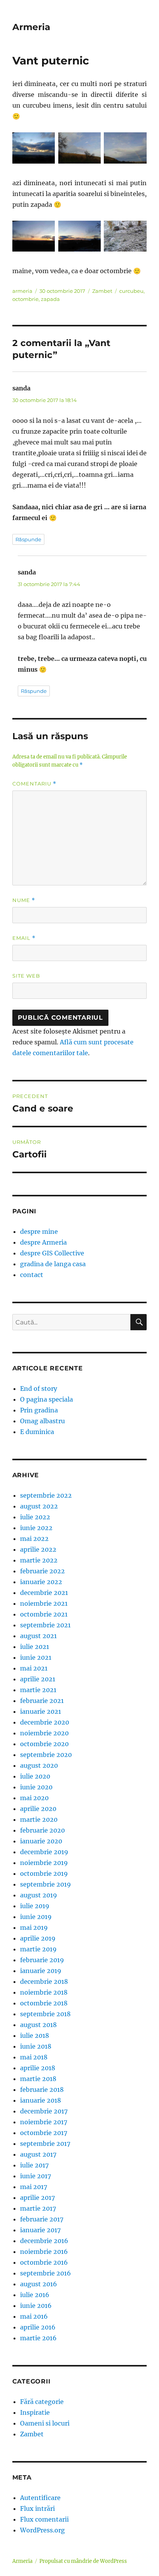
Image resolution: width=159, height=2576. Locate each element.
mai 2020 (34, 1798)
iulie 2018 (35, 2035)
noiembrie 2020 (44, 1733)
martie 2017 (38, 2208)
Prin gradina (39, 1410)
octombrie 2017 (44, 2133)
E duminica (37, 1432)
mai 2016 (34, 2316)
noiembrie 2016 (44, 2252)
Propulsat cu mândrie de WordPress (83, 2561)
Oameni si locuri (45, 2423)
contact (32, 1275)
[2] (80, 148)
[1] (34, 148)
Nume (24, 900)
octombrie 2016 (44, 2262)
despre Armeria (43, 1242)
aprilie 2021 (38, 1679)
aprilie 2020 (38, 1809)
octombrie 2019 (44, 1873)
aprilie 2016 (38, 2327)
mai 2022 (34, 1539)
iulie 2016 (35, 2295)
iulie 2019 (35, 1906)
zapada (50, 299)
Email (24, 938)
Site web (26, 976)
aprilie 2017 (37, 2198)
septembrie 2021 (45, 1625)
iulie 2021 (35, 1647)
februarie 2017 (42, 2219)
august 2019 (39, 1895)
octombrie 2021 (44, 1614)
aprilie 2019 (38, 1938)
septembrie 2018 (45, 2014)
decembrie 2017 (44, 2111)
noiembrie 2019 (44, 1863)
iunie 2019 (36, 1917)
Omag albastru (42, 1421)
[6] (125, 236)
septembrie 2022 (46, 1495)
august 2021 (38, 1636)
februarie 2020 (42, 1830)
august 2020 (39, 1765)
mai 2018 (34, 2057)
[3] (125, 148)
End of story (39, 1389)
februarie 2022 (42, 1571)
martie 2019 (38, 1949)
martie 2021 (38, 1690)
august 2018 (38, 2025)
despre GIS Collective (52, 1253)
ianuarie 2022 (41, 1582)
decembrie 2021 (44, 1593)
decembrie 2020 (45, 1722)
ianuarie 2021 (41, 1711)
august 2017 (38, 2154)
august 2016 (39, 2284)
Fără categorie (42, 2402)
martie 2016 (38, 2338)
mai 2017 (34, 2187)
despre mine (39, 1231)
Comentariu (34, 784)
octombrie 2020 (44, 1744)
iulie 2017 (34, 2165)
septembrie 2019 (46, 1884)
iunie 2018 (36, 2046)
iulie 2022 (35, 1517)
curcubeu (131, 291)
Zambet (102, 291)
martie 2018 (38, 2079)
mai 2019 (34, 1927)
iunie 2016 (36, 2306)
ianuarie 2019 (41, 1971)
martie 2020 (39, 1819)
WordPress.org (42, 2530)
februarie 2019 (42, 1960)
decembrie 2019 (44, 1852)
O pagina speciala (47, 1399)
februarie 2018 (42, 2090)
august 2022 (39, 1506)
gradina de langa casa (53, 1264)
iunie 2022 (36, 1528)
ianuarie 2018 (41, 2100)
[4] (34, 236)
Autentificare (40, 2498)
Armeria (31, 27)
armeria (22, 291)
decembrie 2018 (44, 1981)
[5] (80, 236)
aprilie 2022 (38, 1549)
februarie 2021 (42, 1701)
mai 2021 (34, 1668)
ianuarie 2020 (41, 1841)
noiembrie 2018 (44, 1992)
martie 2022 (39, 1560)
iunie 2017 (36, 2176)
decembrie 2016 (44, 2241)
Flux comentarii (44, 2519)
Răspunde (28, 539)
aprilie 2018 (38, 2068)
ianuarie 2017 (40, 2230)
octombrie (25, 299)
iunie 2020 (36, 1787)
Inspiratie (35, 2412)
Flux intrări (37, 2508)
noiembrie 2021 (44, 1603)
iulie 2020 (35, 1776)
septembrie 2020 (46, 1755)
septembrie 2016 (46, 2273)
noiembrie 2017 (44, 2122)
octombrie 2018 (44, 2003)
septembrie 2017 (45, 2144)
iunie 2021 (36, 1657)
